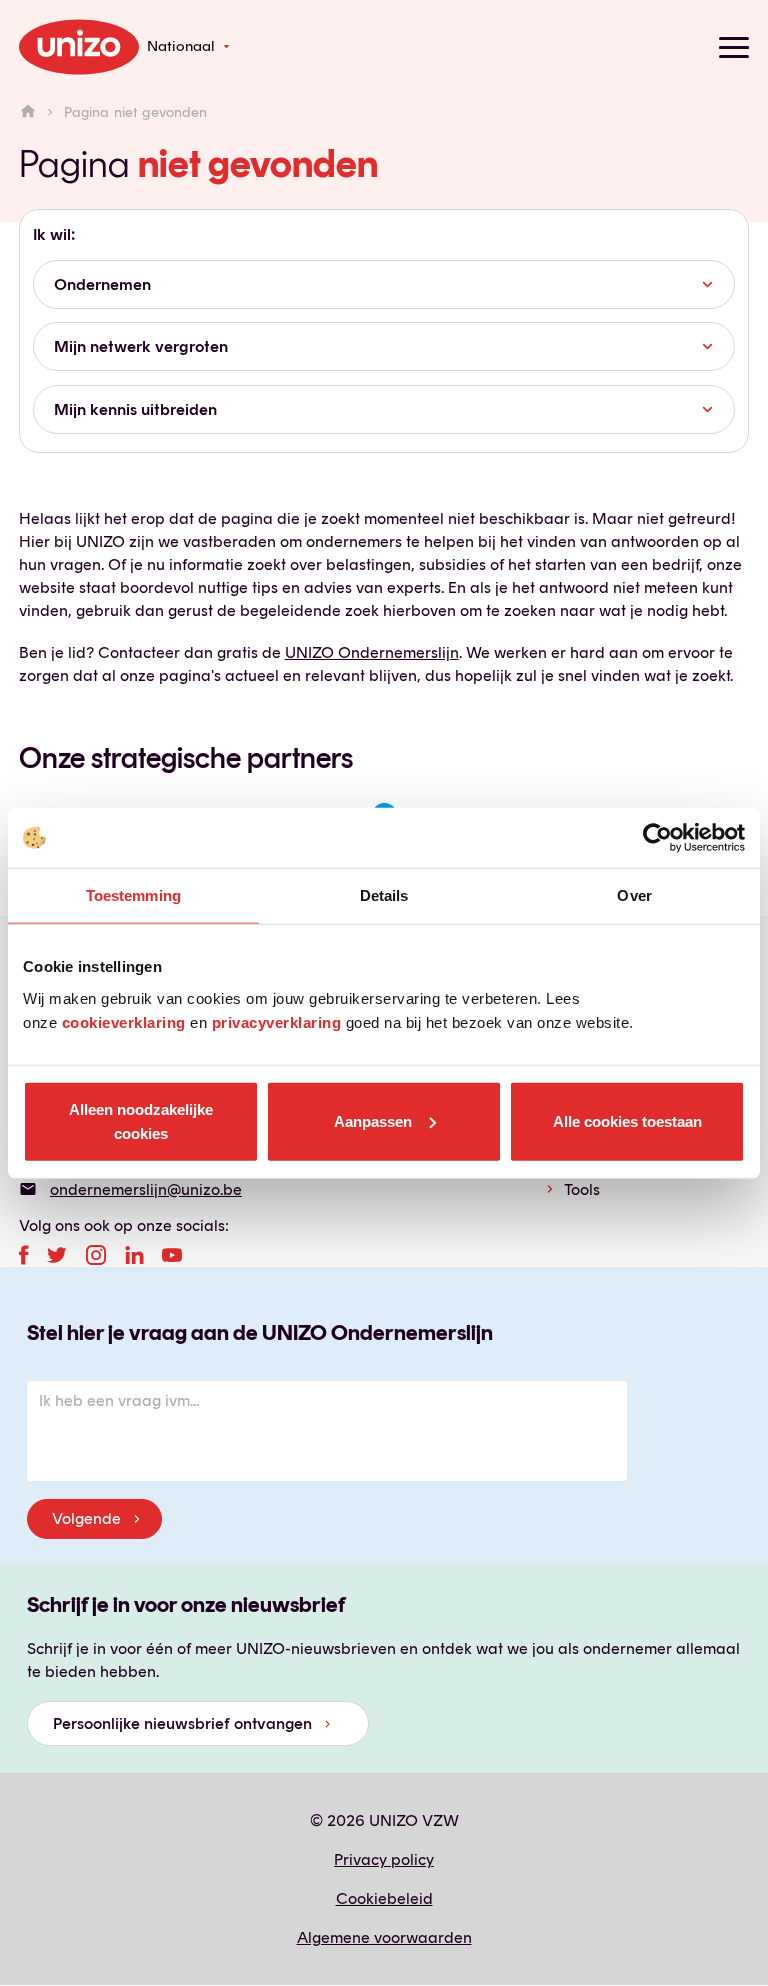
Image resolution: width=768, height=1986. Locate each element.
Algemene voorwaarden (384, 1937)
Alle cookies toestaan (627, 1120)
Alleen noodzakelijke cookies (141, 1120)
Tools (582, 1189)
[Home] (28, 112)
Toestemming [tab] (133, 895)
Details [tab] (384, 895)
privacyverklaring (277, 1021)
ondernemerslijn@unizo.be (146, 1189)
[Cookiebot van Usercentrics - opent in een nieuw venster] (657, 838)
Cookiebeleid (384, 1898)
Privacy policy (384, 1859)
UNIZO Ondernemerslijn (372, 652)
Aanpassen (373, 1120)
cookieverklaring (124, 1021)
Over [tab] (634, 895)
